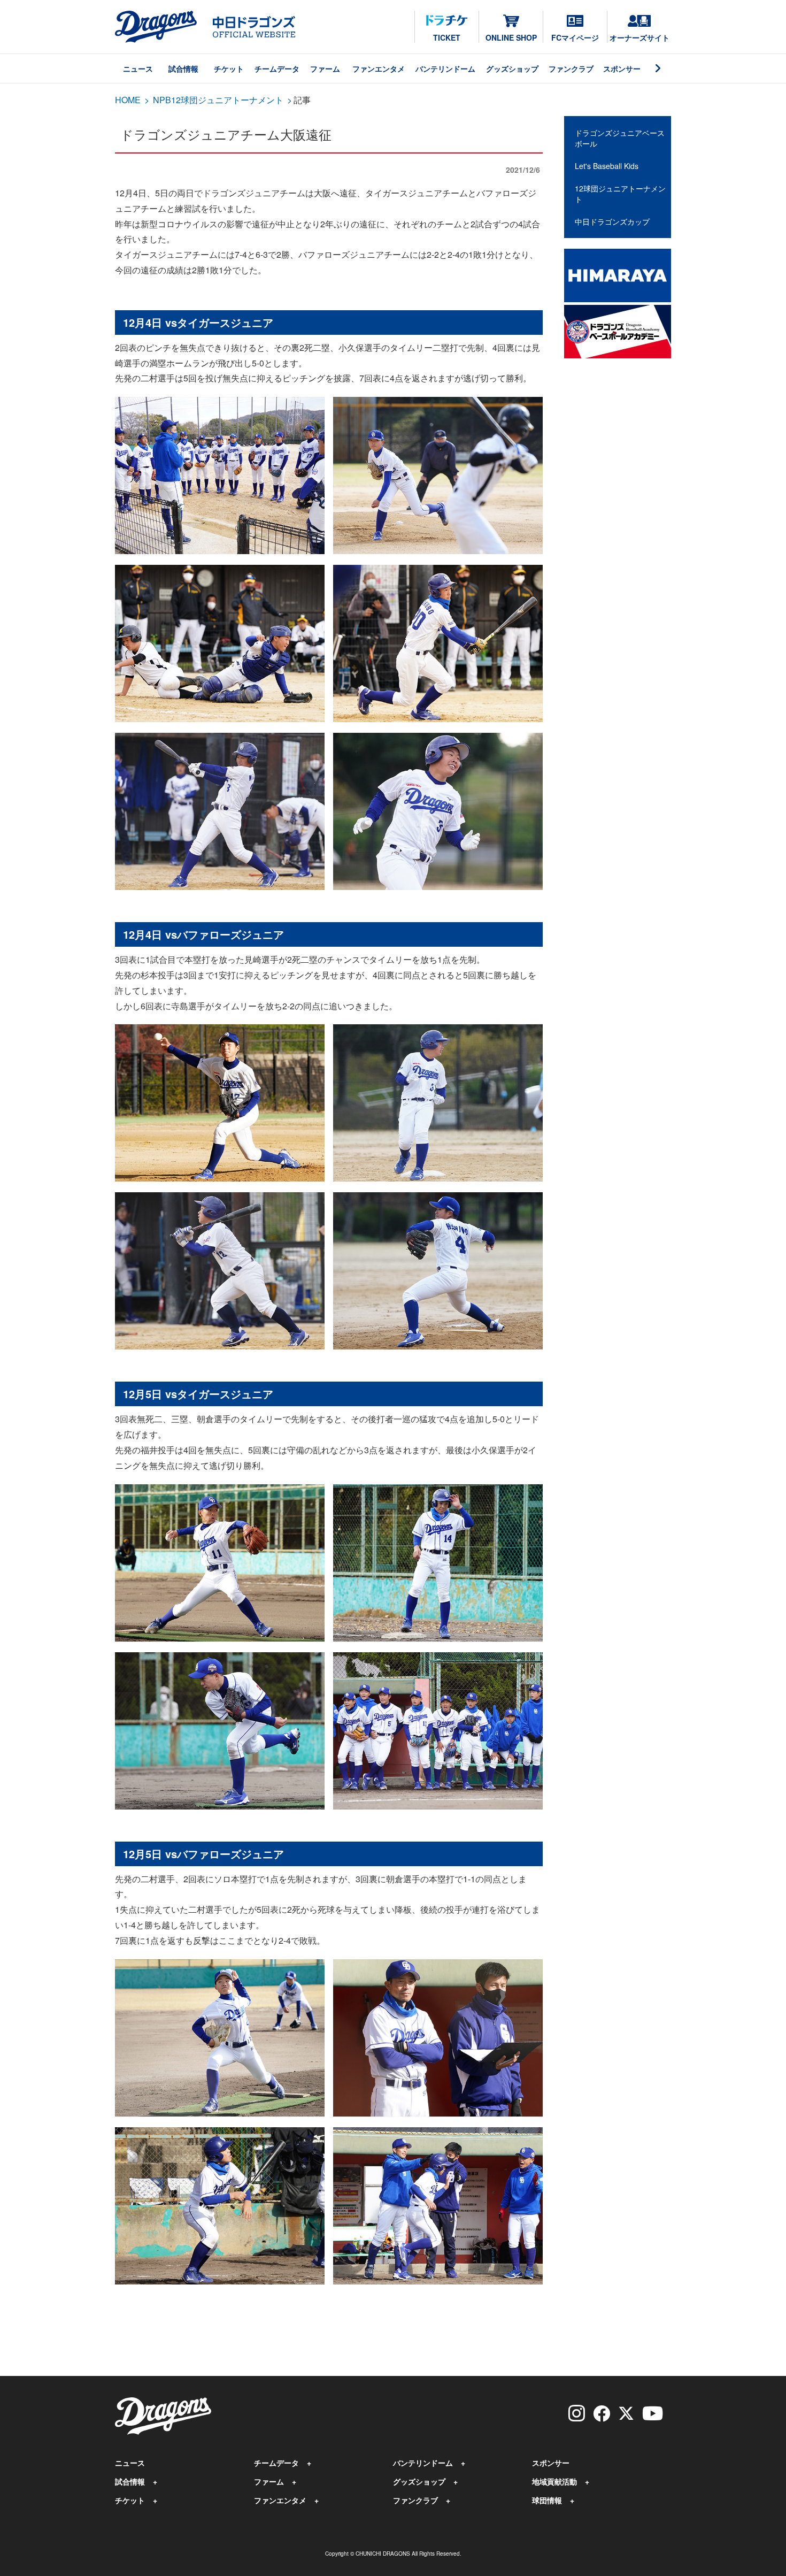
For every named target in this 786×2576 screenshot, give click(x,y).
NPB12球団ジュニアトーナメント (218, 100)
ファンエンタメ (379, 68)
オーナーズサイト (639, 37)
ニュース (138, 68)
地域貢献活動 (554, 2481)
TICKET (447, 37)
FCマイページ (575, 37)
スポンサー (622, 68)
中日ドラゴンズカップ (612, 221)
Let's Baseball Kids (607, 166)
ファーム (325, 68)
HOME (128, 100)
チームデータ (277, 68)
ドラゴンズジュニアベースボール (620, 138)
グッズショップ (512, 68)
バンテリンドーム (445, 68)
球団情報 (547, 2500)
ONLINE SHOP (511, 37)
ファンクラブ (571, 68)
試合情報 (183, 68)
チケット (229, 68)
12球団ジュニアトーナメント (620, 194)
